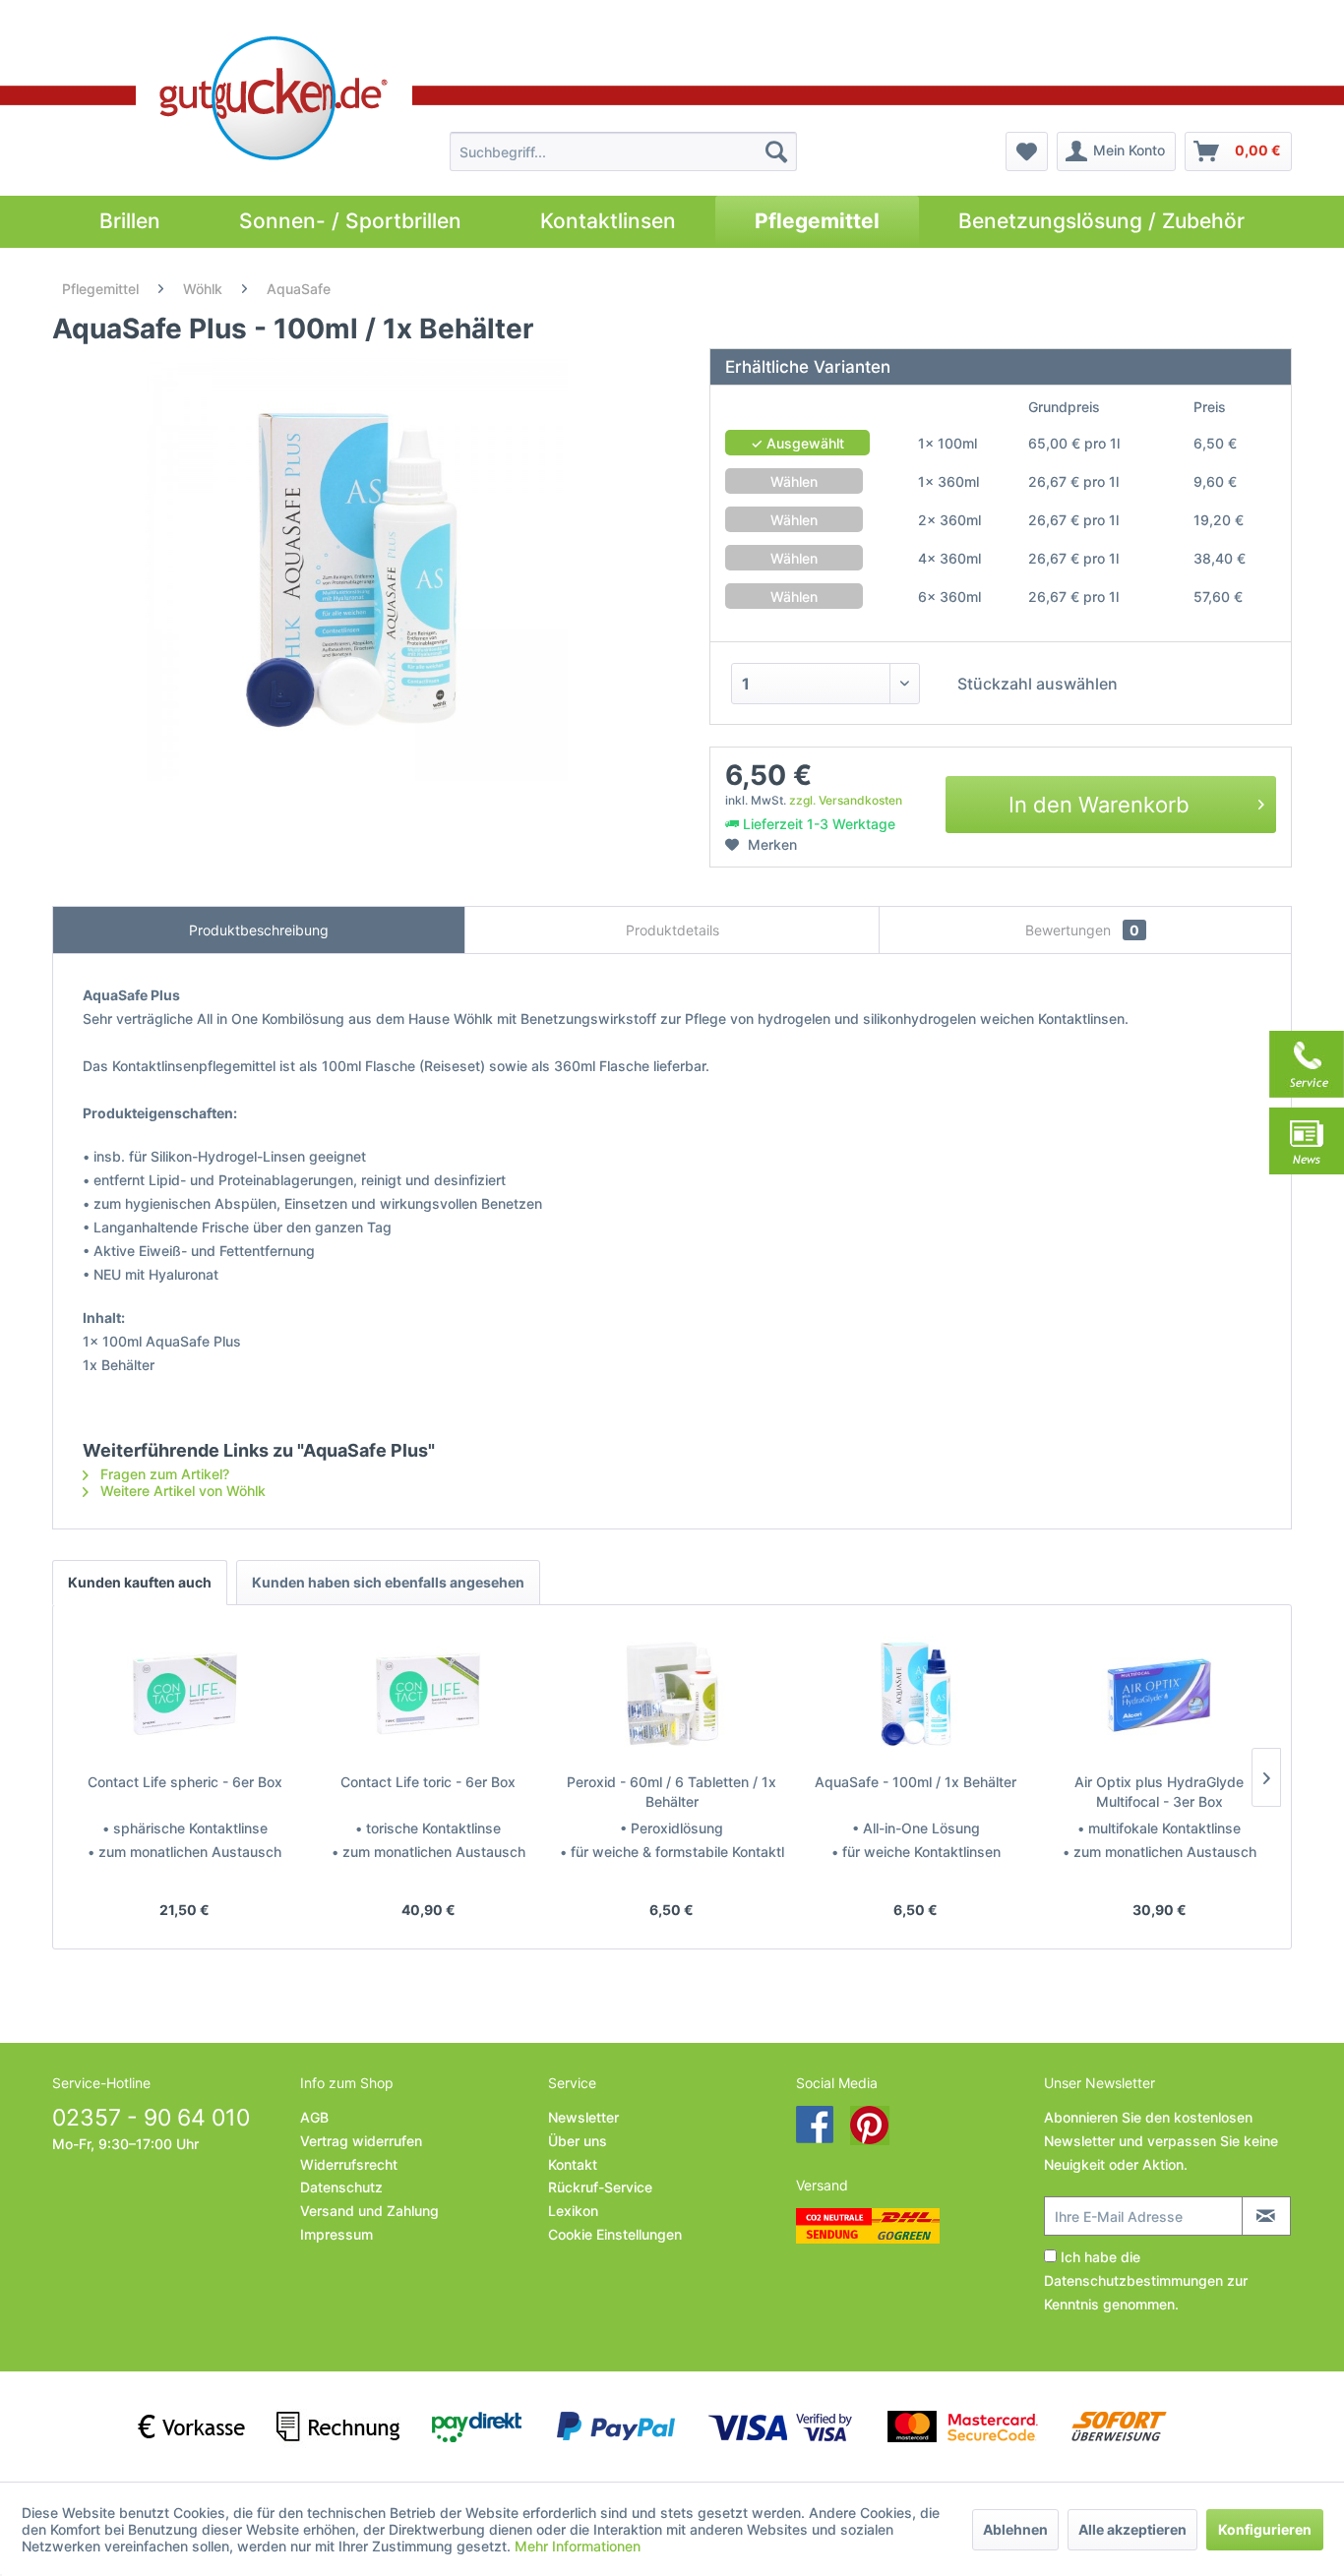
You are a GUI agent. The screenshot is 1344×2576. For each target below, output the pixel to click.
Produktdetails (672, 930)
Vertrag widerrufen (361, 2141)
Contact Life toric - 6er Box (428, 1782)
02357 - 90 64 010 (151, 2118)
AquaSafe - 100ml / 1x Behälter (916, 1782)
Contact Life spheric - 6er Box (185, 1782)
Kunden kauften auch (140, 1582)
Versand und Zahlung (369, 2211)
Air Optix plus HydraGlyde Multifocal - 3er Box (1159, 1792)
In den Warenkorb (1099, 805)
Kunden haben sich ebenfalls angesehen (388, 1582)
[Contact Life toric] (429, 1694)
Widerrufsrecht (349, 2164)
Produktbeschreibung (259, 930)
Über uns (578, 2141)
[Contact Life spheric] (185, 1694)
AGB (314, 2117)
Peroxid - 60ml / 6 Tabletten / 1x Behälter (672, 1792)
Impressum (336, 2234)
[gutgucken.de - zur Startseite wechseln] (274, 98)
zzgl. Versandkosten (846, 800)
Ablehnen (1015, 2529)
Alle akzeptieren (1132, 2529)
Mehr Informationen (578, 2546)
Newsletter (583, 2117)
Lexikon (573, 2211)
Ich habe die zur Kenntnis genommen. (1146, 2280)
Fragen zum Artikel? (163, 1474)
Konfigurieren (1265, 2529)
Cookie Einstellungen (615, 2234)
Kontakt (573, 2164)
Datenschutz (341, 2187)
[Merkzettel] (1027, 151)
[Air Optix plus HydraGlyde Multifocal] (1159, 1694)
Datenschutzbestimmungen (1133, 2280)
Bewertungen (1082, 930)
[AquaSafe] (916, 1694)
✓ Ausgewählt (797, 443)
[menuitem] (623, 151)
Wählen (794, 481)
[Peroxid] (672, 1694)
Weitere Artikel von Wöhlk (181, 1491)
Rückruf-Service (600, 2187)
